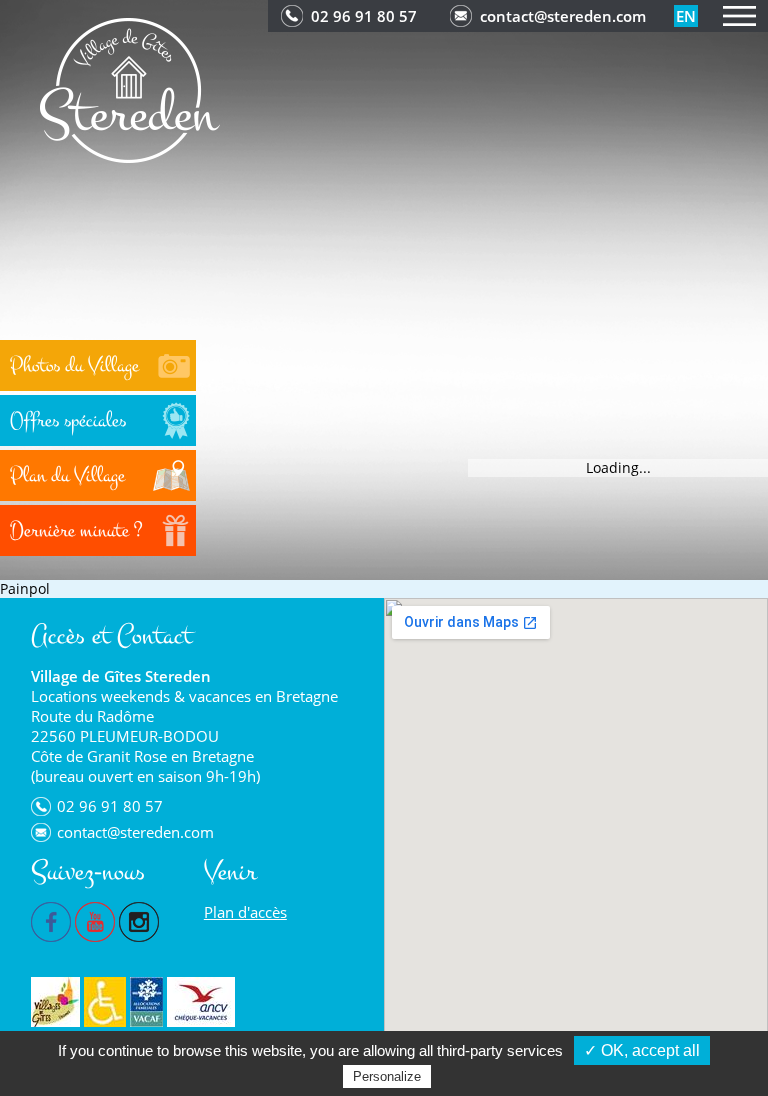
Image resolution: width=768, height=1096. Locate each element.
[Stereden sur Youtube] (95, 920)
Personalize (387, 1076)
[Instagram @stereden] (139, 920)
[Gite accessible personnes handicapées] (105, 1002)
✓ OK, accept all (642, 1050)
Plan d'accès (245, 912)
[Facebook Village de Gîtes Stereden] (51, 920)
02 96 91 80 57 (364, 16)
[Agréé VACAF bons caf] (146, 1002)
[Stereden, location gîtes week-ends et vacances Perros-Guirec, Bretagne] (130, 88)
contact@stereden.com (563, 16)
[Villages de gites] (55, 1002)
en (686, 16)
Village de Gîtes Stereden (121, 676)
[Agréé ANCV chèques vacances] (201, 1002)
